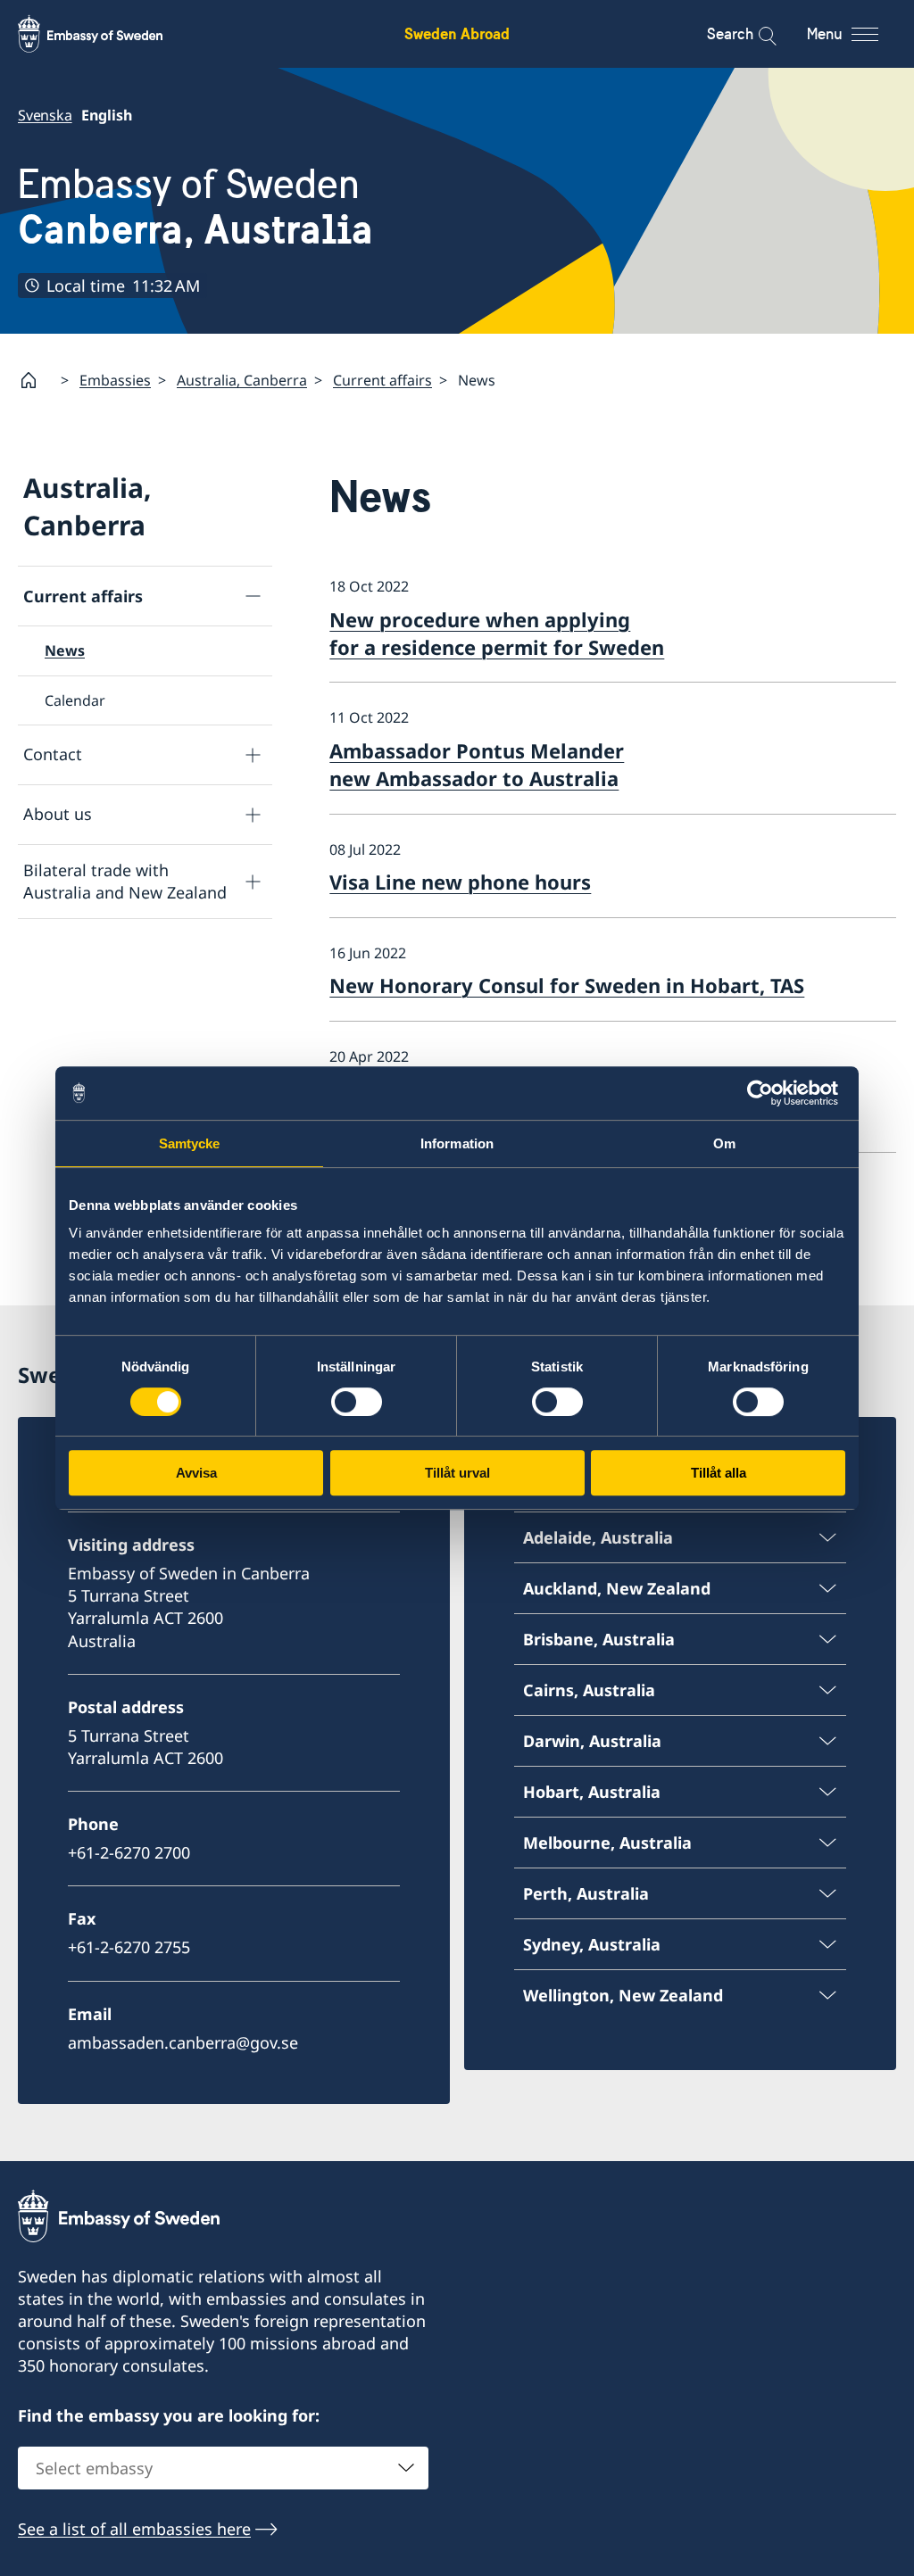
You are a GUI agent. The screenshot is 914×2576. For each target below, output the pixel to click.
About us (58, 814)
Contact (53, 754)
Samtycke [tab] (190, 1143)
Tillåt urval (457, 1473)
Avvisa (196, 1473)
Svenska (45, 115)
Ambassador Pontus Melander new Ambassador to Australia (477, 764)
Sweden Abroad (457, 33)
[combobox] (223, 2468)
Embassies (115, 380)
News (65, 650)
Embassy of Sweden (195, 207)
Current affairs (382, 380)
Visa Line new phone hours (460, 882)
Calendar (75, 700)
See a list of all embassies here (134, 2529)
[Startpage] (36, 380)
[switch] (357, 1402)
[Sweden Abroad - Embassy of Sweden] (107, 34)
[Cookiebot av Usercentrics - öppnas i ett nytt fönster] (767, 1093)
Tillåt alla (719, 1473)
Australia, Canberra (242, 380)
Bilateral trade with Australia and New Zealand (125, 881)
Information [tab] (457, 1143)
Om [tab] (724, 1143)
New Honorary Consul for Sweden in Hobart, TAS (567, 985)
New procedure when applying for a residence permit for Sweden (497, 633)
